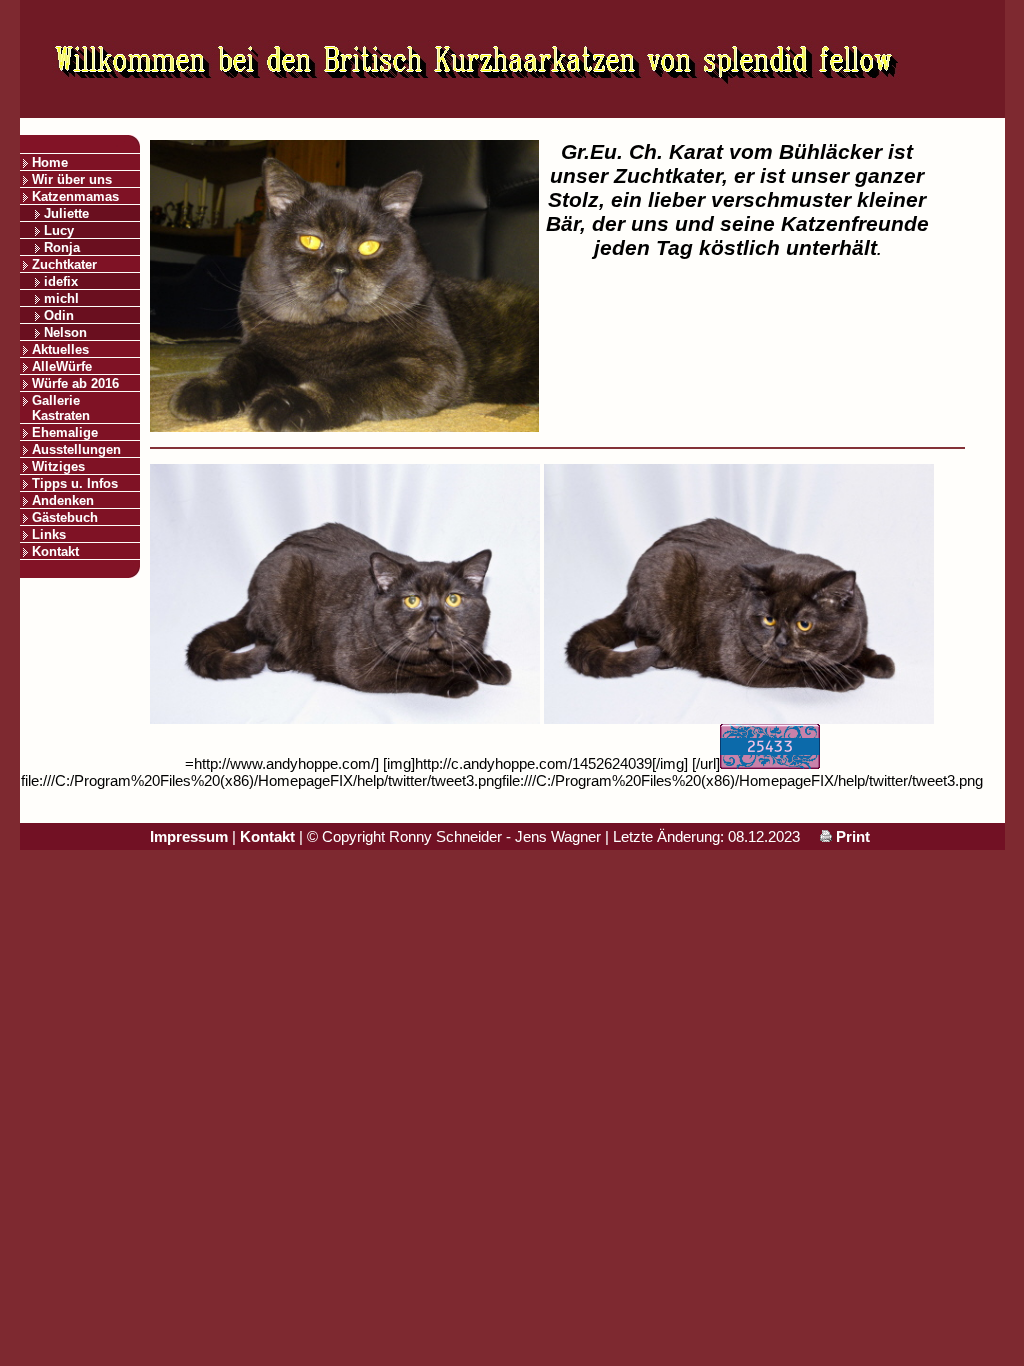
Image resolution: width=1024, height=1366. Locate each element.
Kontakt (55, 551)
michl (61, 298)
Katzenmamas (75, 196)
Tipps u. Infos (75, 483)
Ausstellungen (76, 449)
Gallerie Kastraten (61, 408)
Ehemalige (65, 432)
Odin (59, 315)
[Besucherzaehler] (770, 764)
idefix (61, 281)
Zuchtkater (64, 264)
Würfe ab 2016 (75, 383)
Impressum (189, 836)
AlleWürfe (62, 366)
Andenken (63, 500)
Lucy (59, 230)
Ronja (62, 247)
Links (49, 534)
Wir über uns (72, 179)
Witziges (58, 466)
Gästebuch (65, 517)
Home (50, 162)
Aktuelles (60, 349)
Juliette (66, 213)
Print (851, 836)
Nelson (65, 332)
